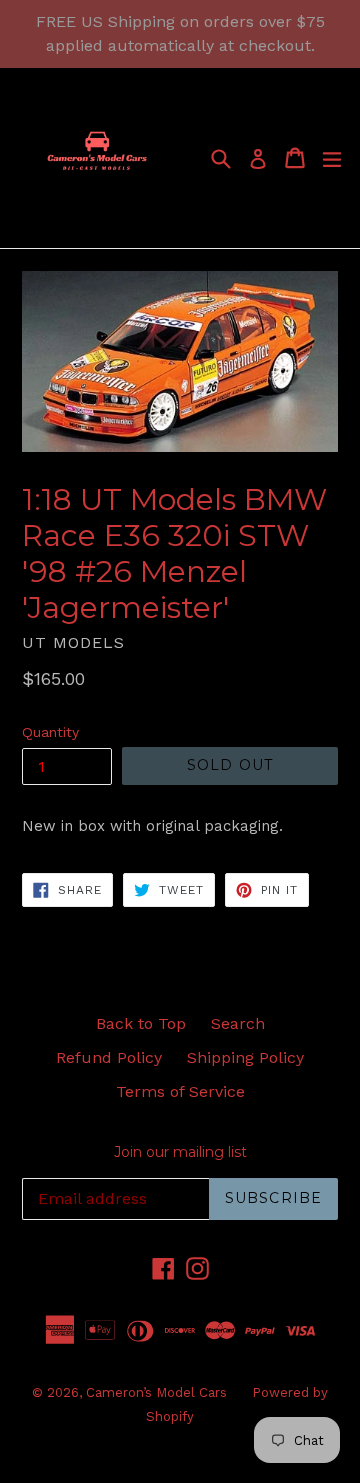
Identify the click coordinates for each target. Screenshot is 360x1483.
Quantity (50, 732)
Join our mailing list (180, 1152)
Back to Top (141, 1023)
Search (238, 1023)
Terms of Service (180, 1091)
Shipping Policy (245, 1057)
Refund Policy (109, 1057)
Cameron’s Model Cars (156, 1392)
